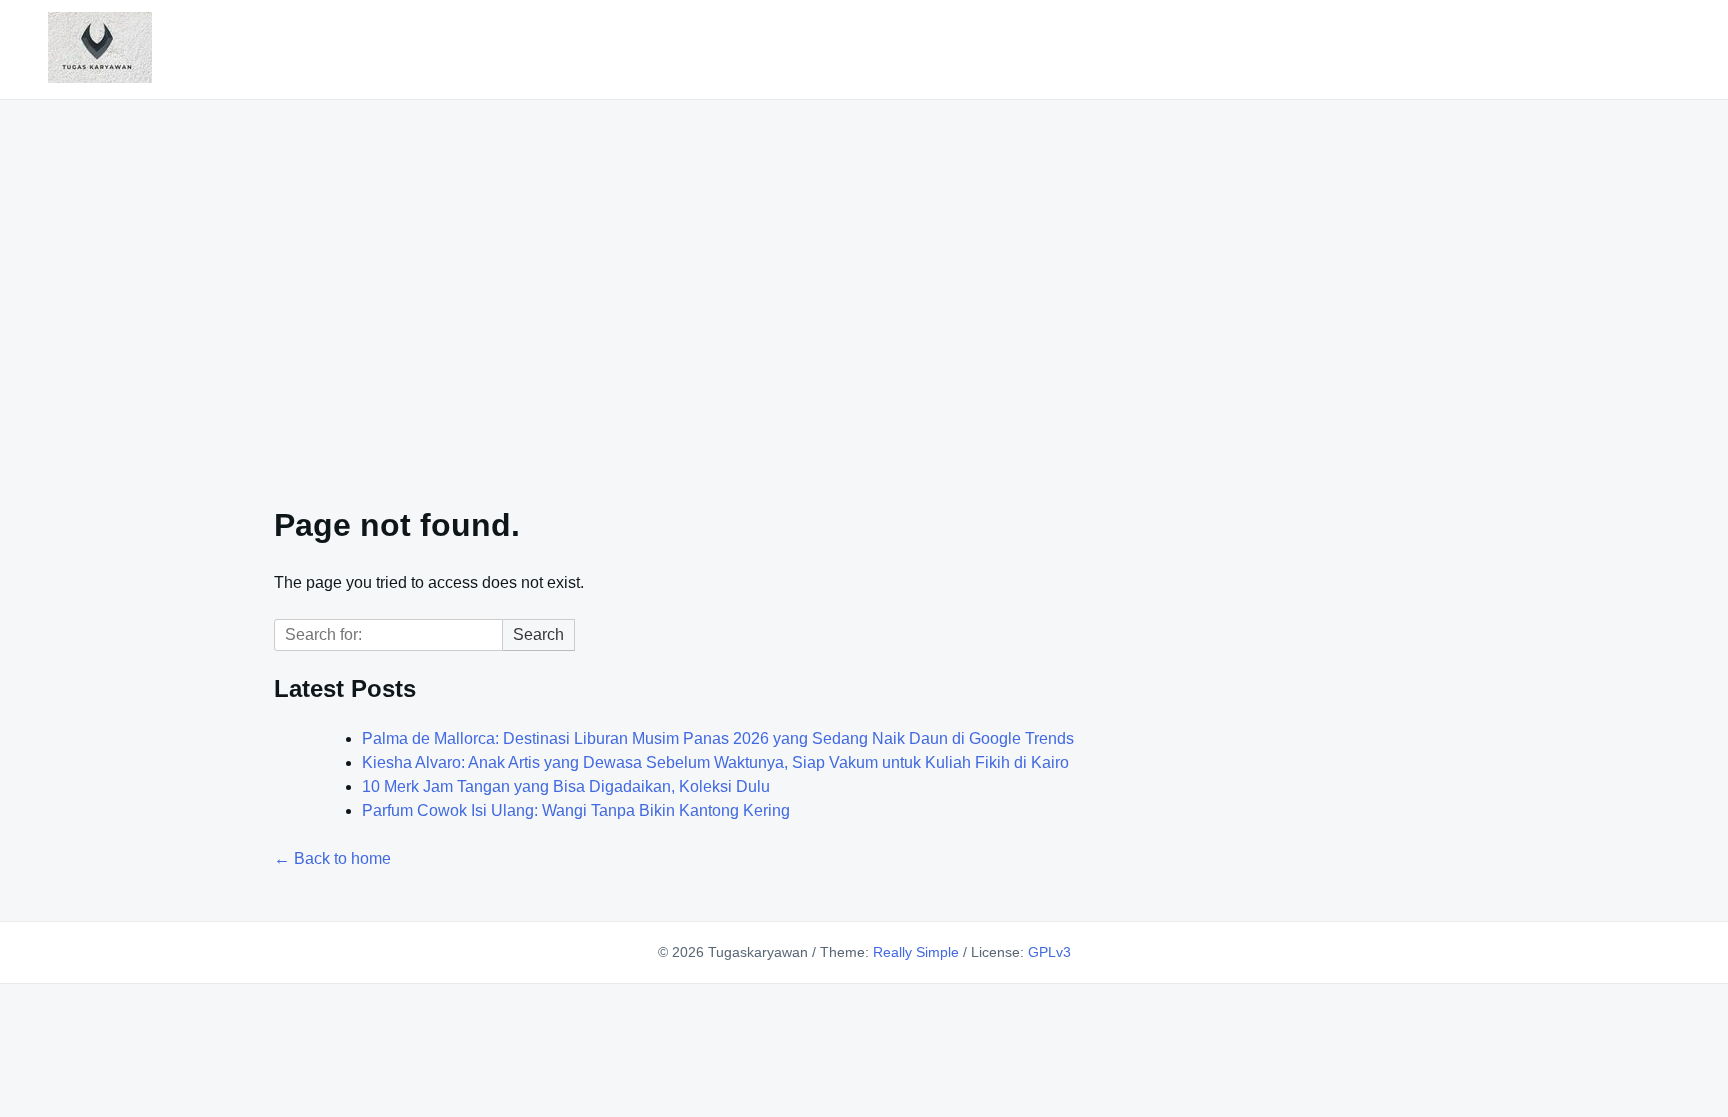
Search (538, 634)
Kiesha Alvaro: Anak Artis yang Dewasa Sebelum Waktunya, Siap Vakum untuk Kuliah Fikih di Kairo (715, 762)
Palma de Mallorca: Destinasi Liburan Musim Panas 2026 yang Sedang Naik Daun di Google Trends (718, 738)
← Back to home (332, 858)
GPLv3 (1049, 952)
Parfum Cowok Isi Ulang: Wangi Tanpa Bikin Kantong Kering (576, 810)
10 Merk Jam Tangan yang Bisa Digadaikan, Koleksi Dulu (566, 786)
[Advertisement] (864, 290)
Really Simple (916, 952)
